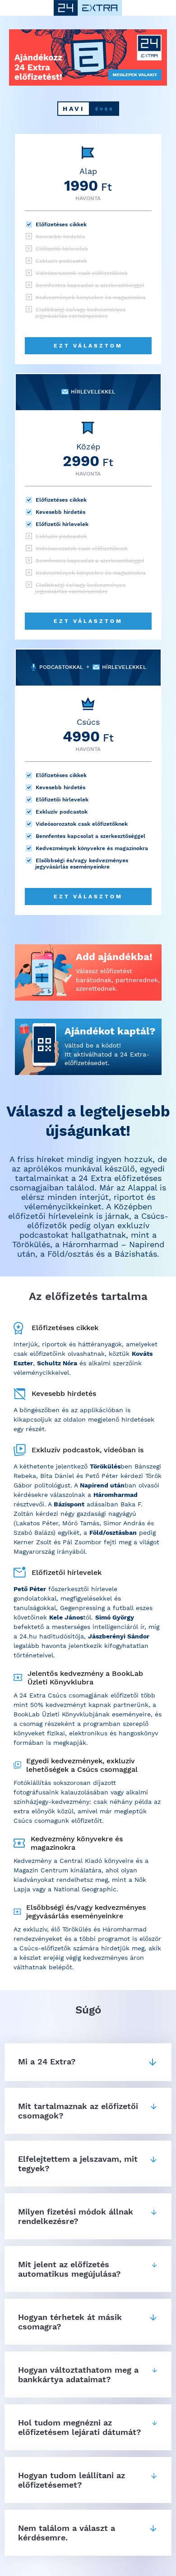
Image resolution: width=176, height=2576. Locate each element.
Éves (104, 109)
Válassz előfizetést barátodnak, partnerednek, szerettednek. (118, 980)
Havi (74, 109)
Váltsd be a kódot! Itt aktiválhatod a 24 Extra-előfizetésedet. (107, 1054)
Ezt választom (88, 346)
